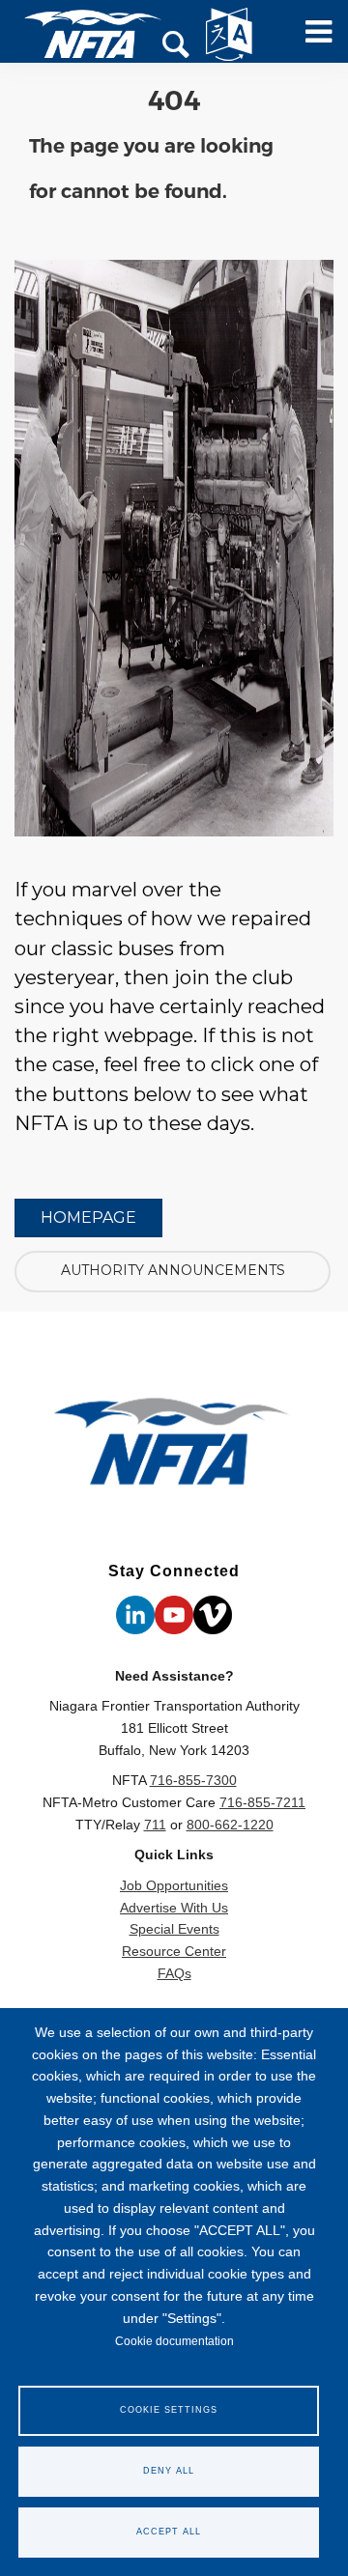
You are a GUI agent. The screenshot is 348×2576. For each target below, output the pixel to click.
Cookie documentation (174, 2341)
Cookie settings (169, 2410)
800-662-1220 (230, 1825)
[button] (176, 46)
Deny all (169, 2471)
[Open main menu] (312, 40)
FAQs (174, 1973)
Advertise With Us (174, 1908)
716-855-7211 (262, 1802)
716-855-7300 (193, 1780)
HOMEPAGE (88, 1217)
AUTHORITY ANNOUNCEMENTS (173, 1270)
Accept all (169, 2532)
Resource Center (174, 1951)
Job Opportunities (174, 1885)
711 (155, 1825)
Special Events (174, 1929)
